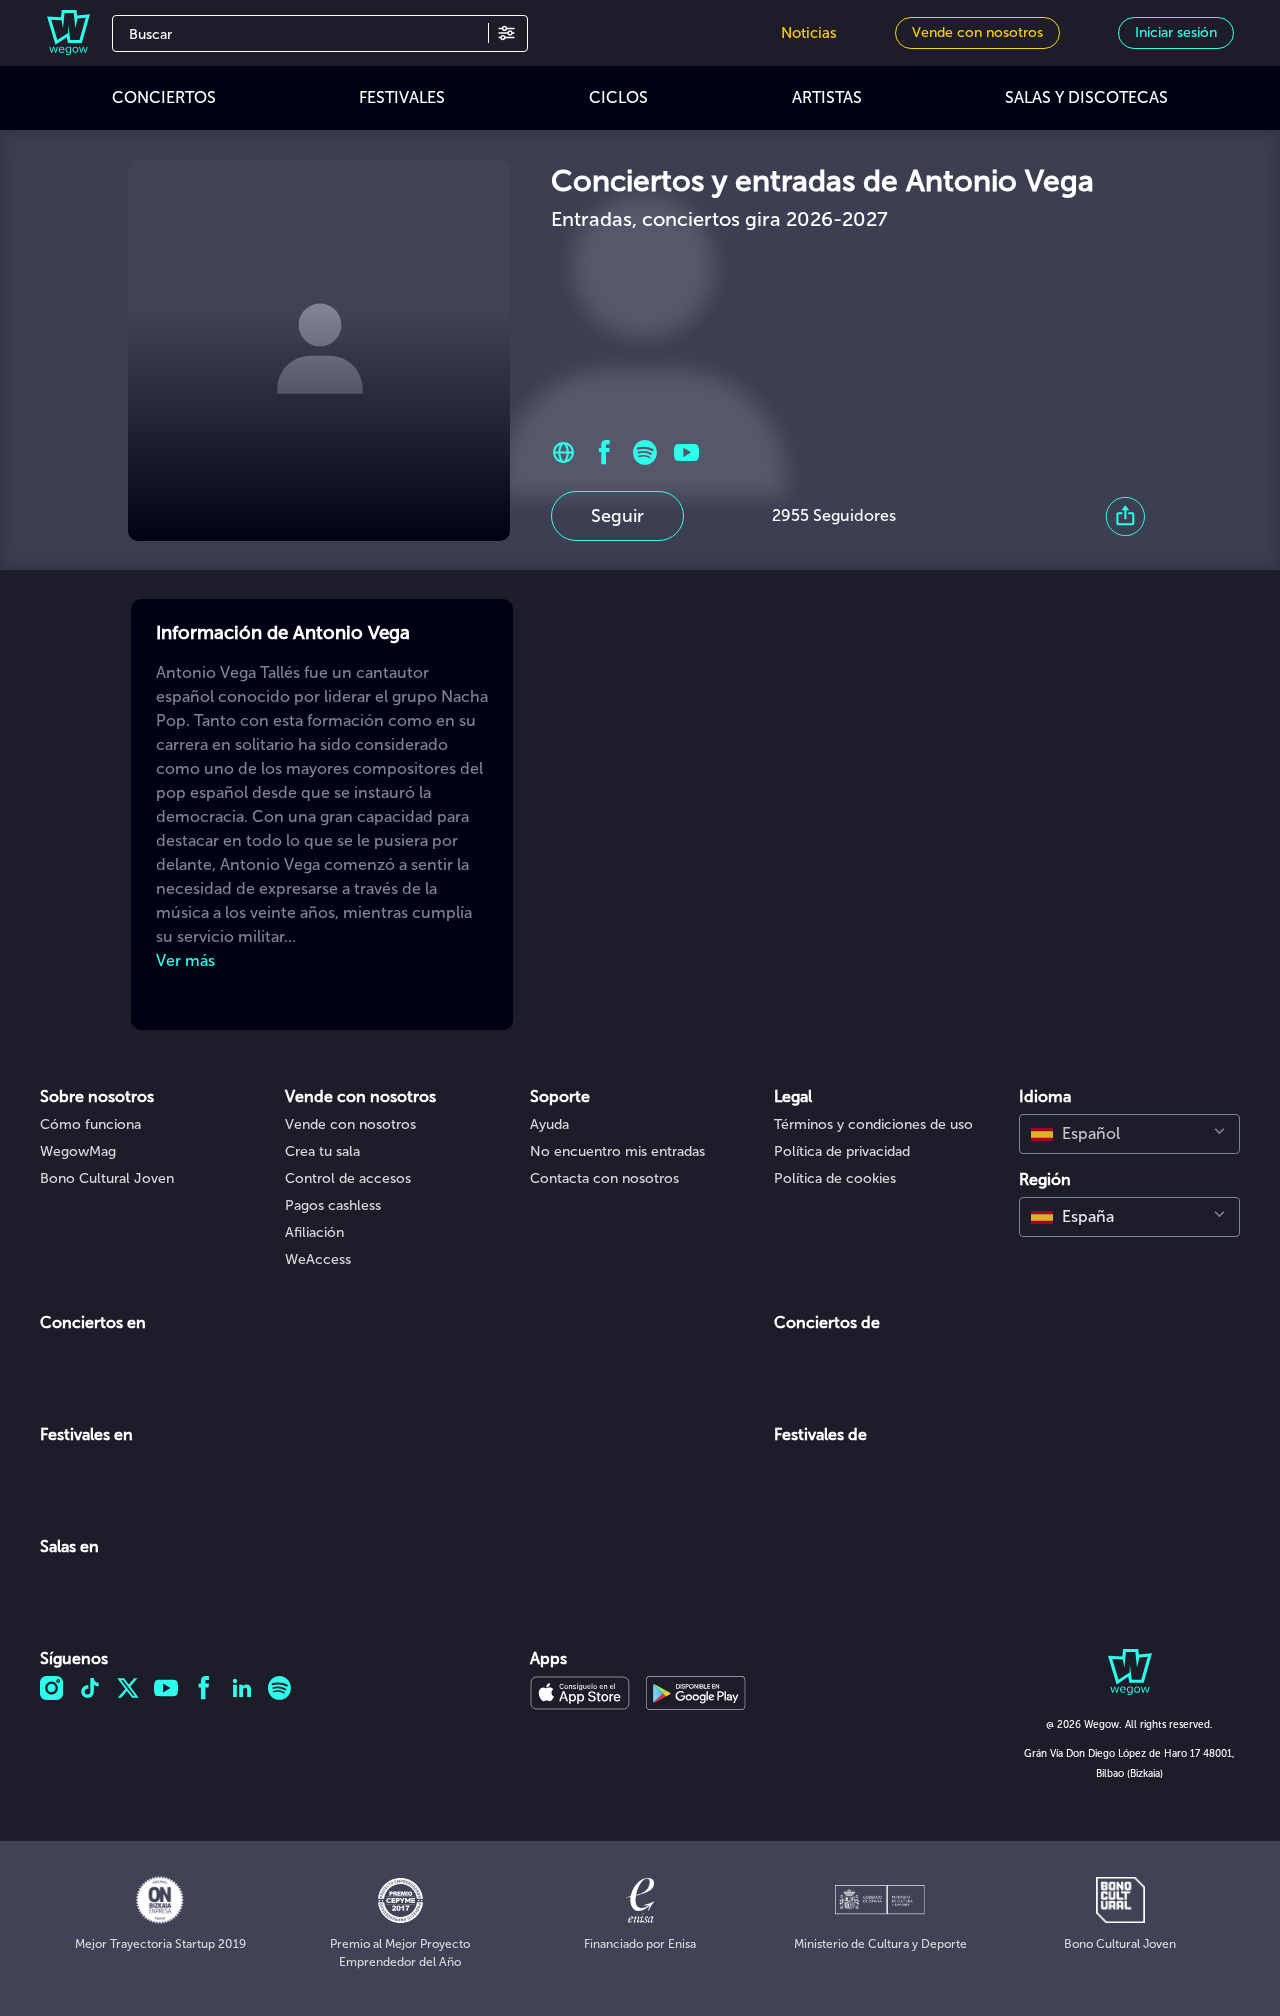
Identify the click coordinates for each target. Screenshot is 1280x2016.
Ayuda (549, 1124)
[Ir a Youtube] (686, 452)
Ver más (185, 960)
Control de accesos (348, 1178)
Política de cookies (835, 1178)
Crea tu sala (322, 1151)
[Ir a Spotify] (645, 452)
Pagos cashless (333, 1205)
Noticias (809, 33)
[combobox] (1129, 1134)
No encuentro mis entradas (617, 1151)
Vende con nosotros (350, 1124)
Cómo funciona (90, 1124)
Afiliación (314, 1232)
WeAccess (318, 1259)
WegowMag (78, 1151)
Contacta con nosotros (604, 1178)
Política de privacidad (842, 1151)
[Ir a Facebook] (604, 452)
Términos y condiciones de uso (873, 1124)
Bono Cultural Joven (107, 1178)
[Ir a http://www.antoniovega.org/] (563, 452)
